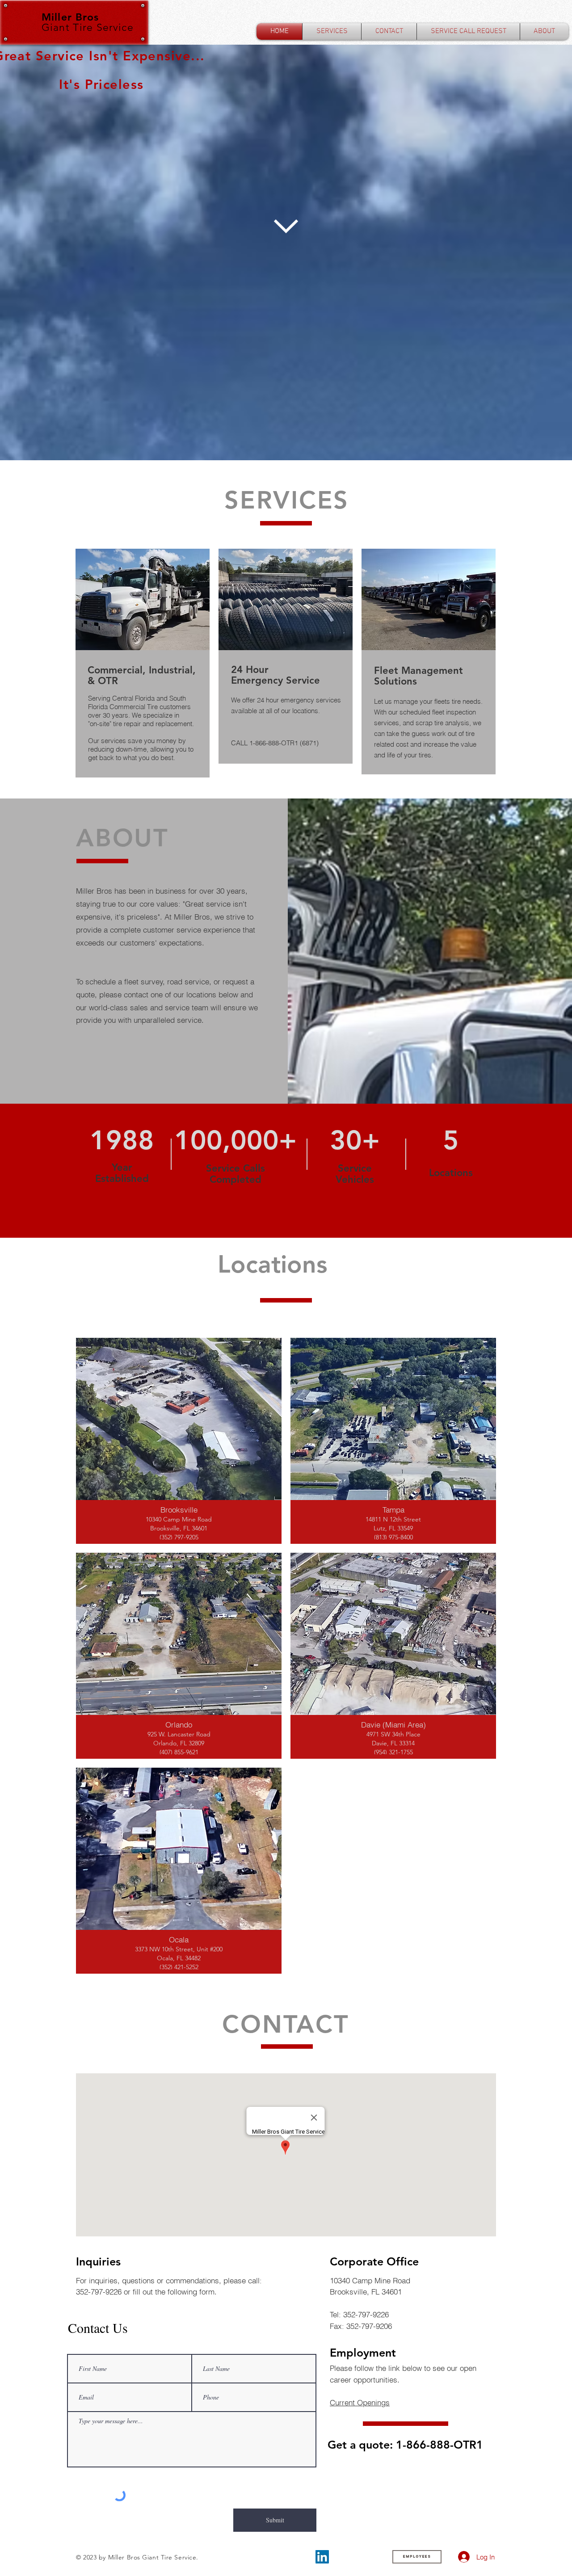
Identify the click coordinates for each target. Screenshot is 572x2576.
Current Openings (360, 2402)
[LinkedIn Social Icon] (322, 2557)
